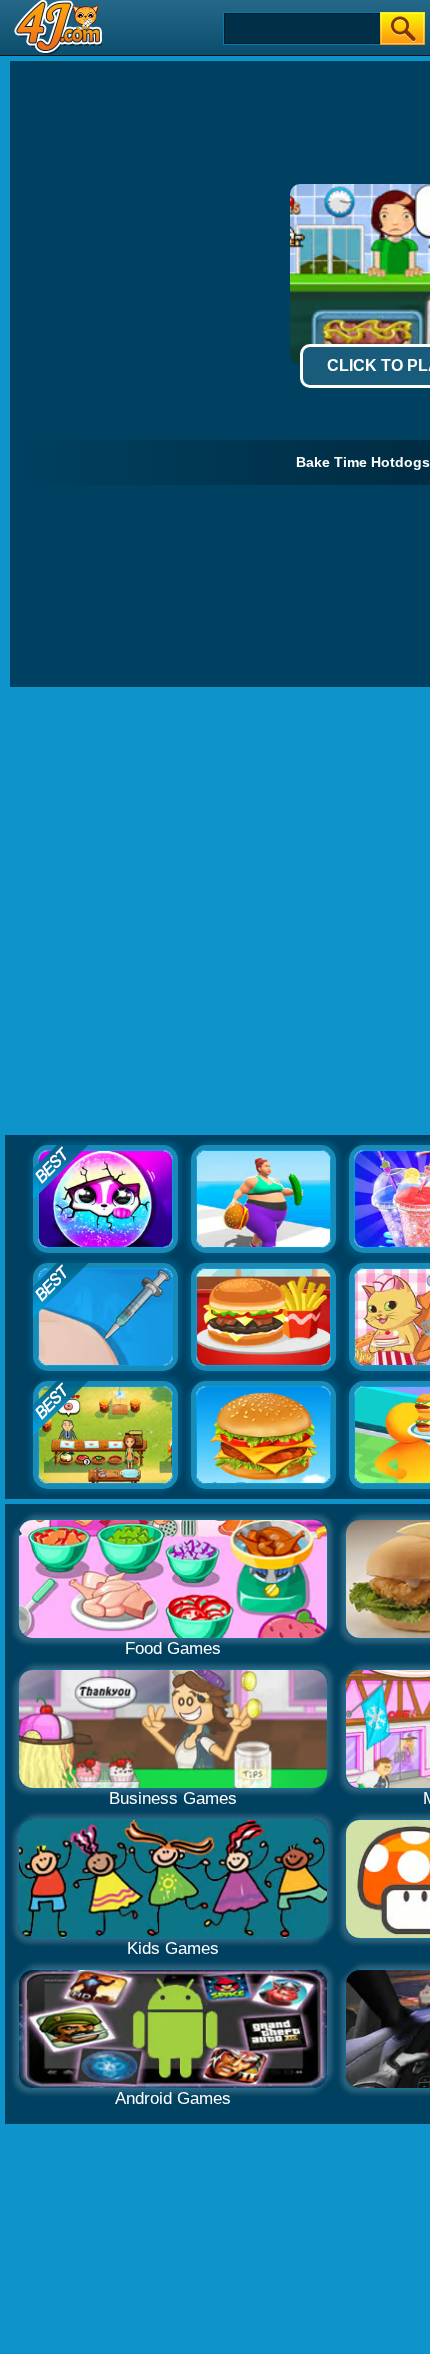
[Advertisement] (215, 912)
